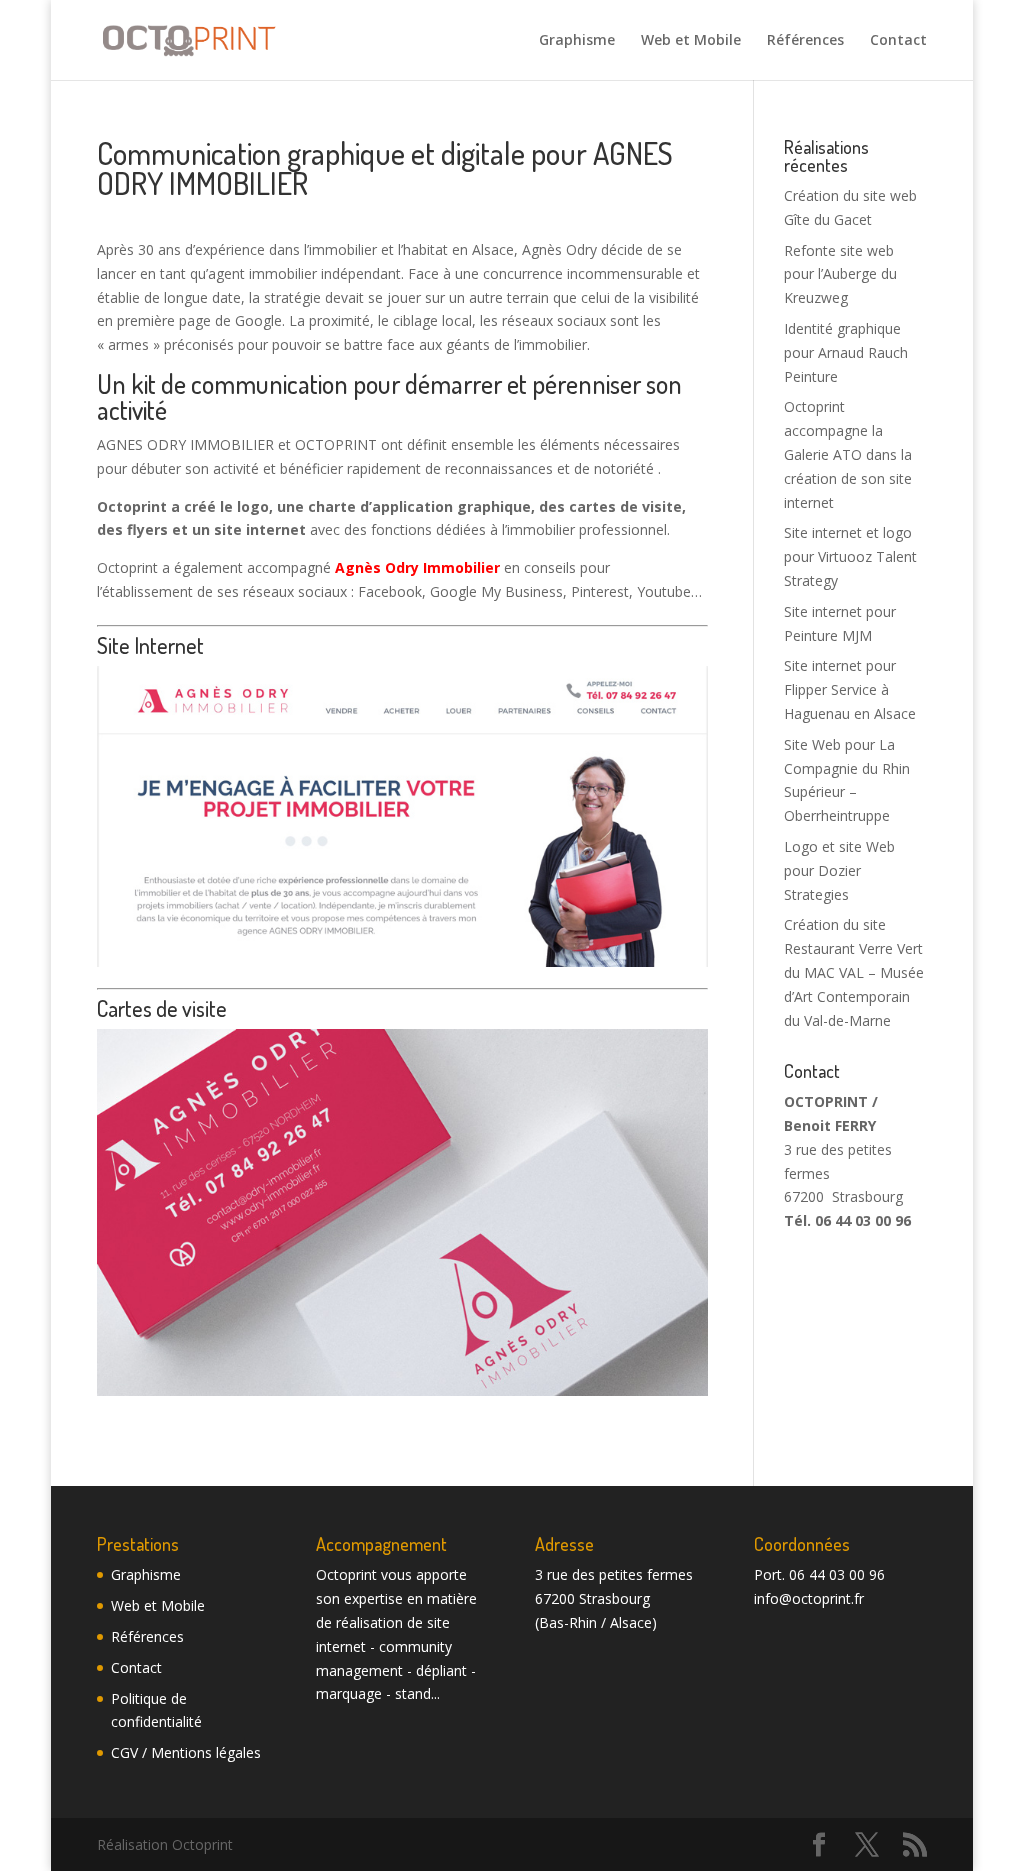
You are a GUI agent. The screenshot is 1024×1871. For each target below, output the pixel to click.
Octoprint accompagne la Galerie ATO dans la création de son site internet (848, 454)
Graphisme (577, 41)
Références (805, 41)
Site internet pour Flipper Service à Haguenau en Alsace (850, 689)
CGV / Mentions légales (186, 1752)
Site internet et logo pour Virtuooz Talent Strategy (850, 556)
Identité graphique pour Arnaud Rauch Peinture (846, 352)
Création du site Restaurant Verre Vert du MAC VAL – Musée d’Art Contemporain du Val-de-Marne (854, 972)
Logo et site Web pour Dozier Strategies (839, 870)
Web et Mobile (691, 41)
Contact (898, 41)
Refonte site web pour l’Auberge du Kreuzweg (840, 274)
